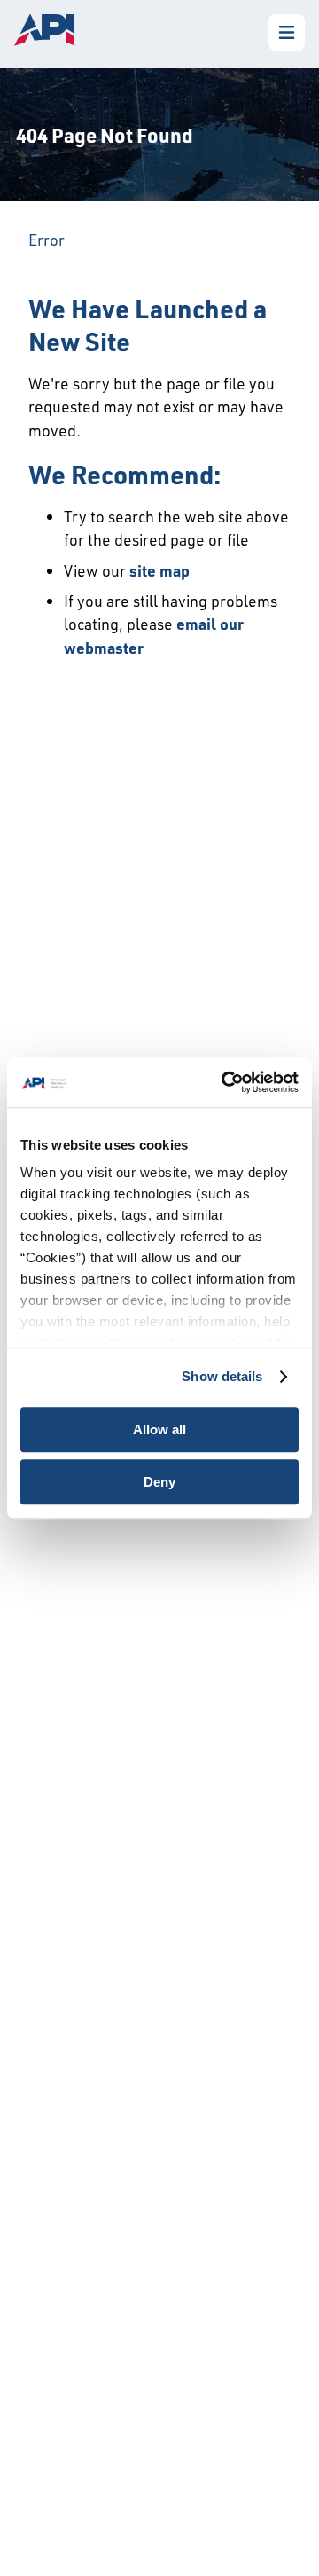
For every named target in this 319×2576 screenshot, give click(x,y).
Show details (222, 1376)
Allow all (159, 1429)
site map (159, 570)
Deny (159, 1482)
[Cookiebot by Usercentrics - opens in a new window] (225, 1082)
